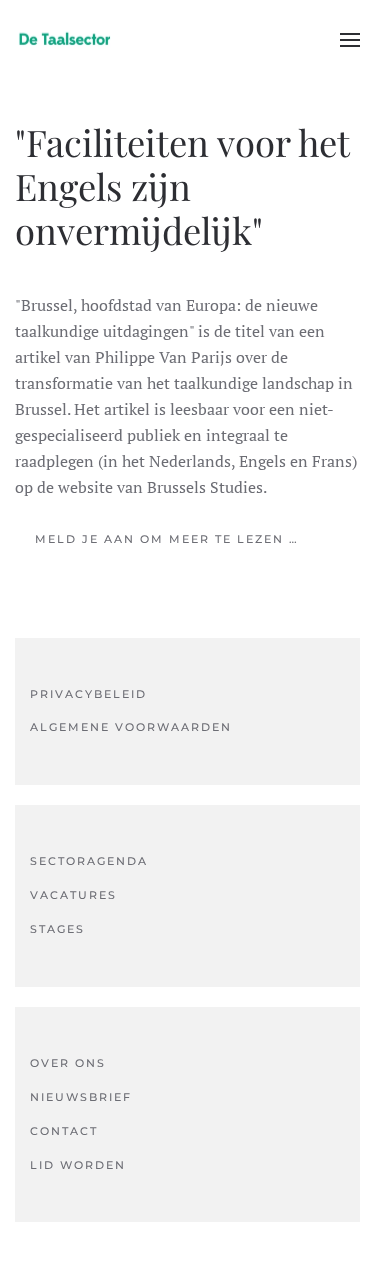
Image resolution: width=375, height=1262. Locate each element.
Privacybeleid (88, 694)
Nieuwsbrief (81, 1097)
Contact (64, 1131)
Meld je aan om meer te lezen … (167, 539)
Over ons (68, 1063)
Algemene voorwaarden (131, 727)
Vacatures (73, 895)
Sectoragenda (89, 861)
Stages (57, 929)
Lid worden (78, 1165)
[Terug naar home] (65, 40)
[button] (350, 40)
